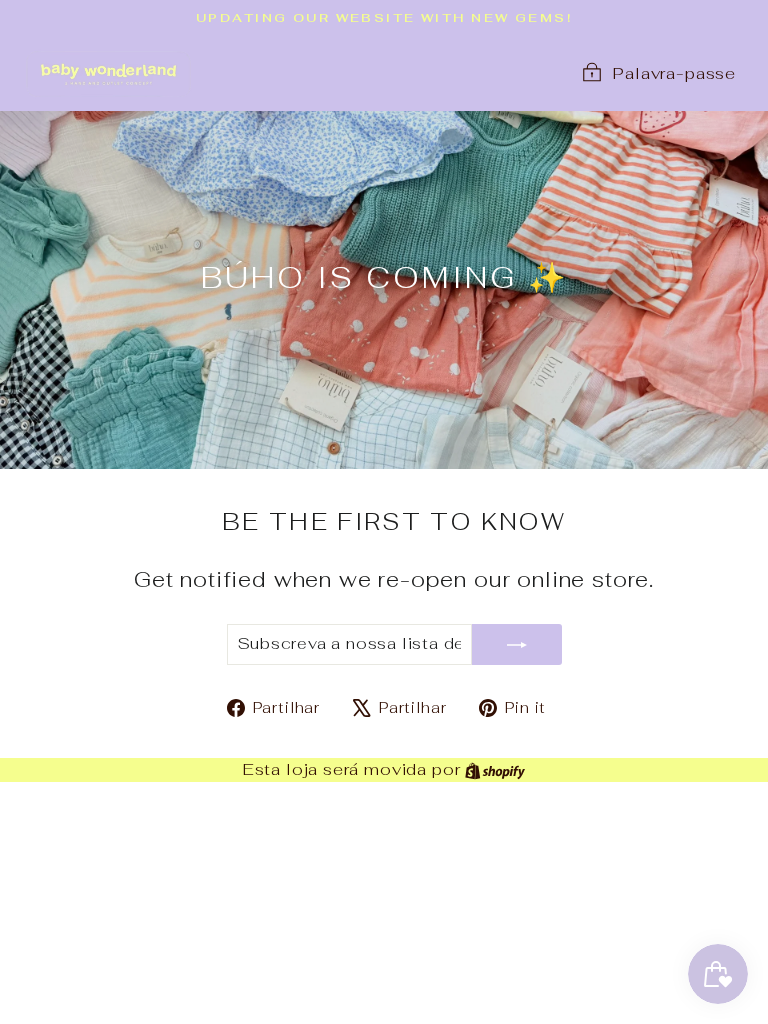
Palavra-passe (674, 73)
